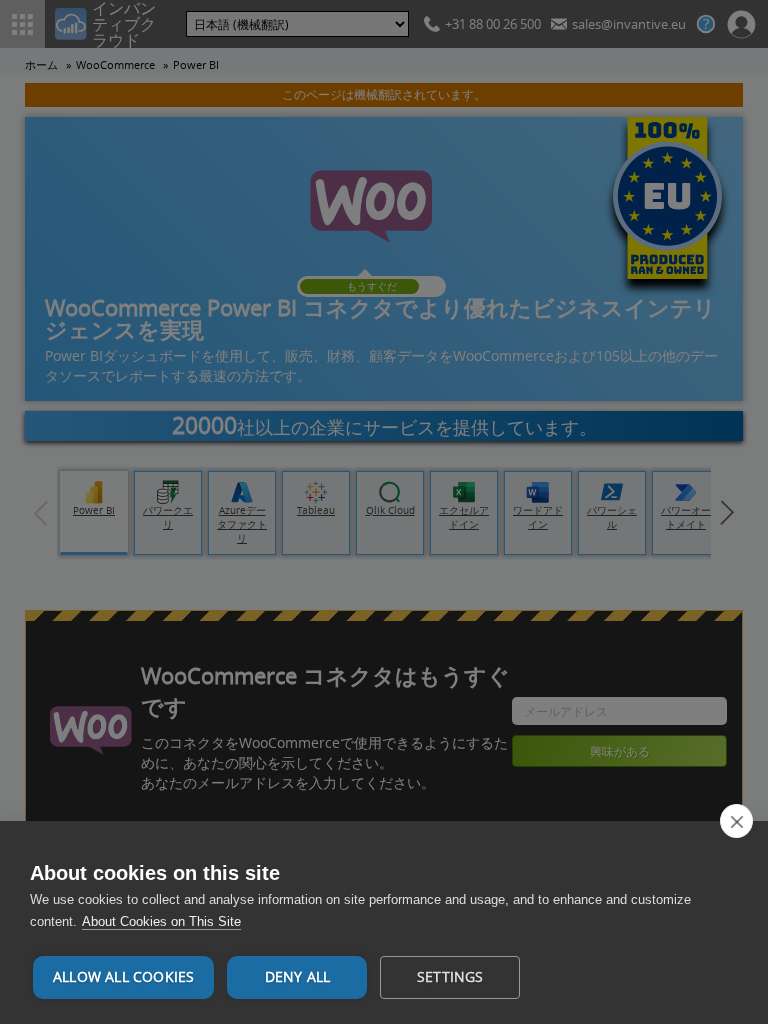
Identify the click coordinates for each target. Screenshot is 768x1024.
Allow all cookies (123, 977)
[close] (736, 821)
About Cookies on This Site (161, 921)
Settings (450, 977)
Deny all (298, 977)
